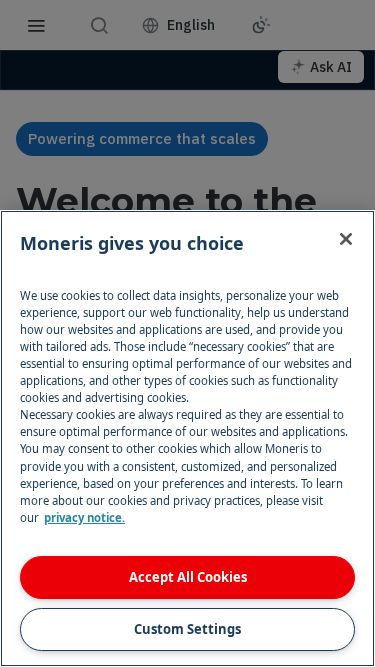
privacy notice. (84, 517)
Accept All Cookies (188, 577)
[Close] (346, 239)
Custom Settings (187, 629)
